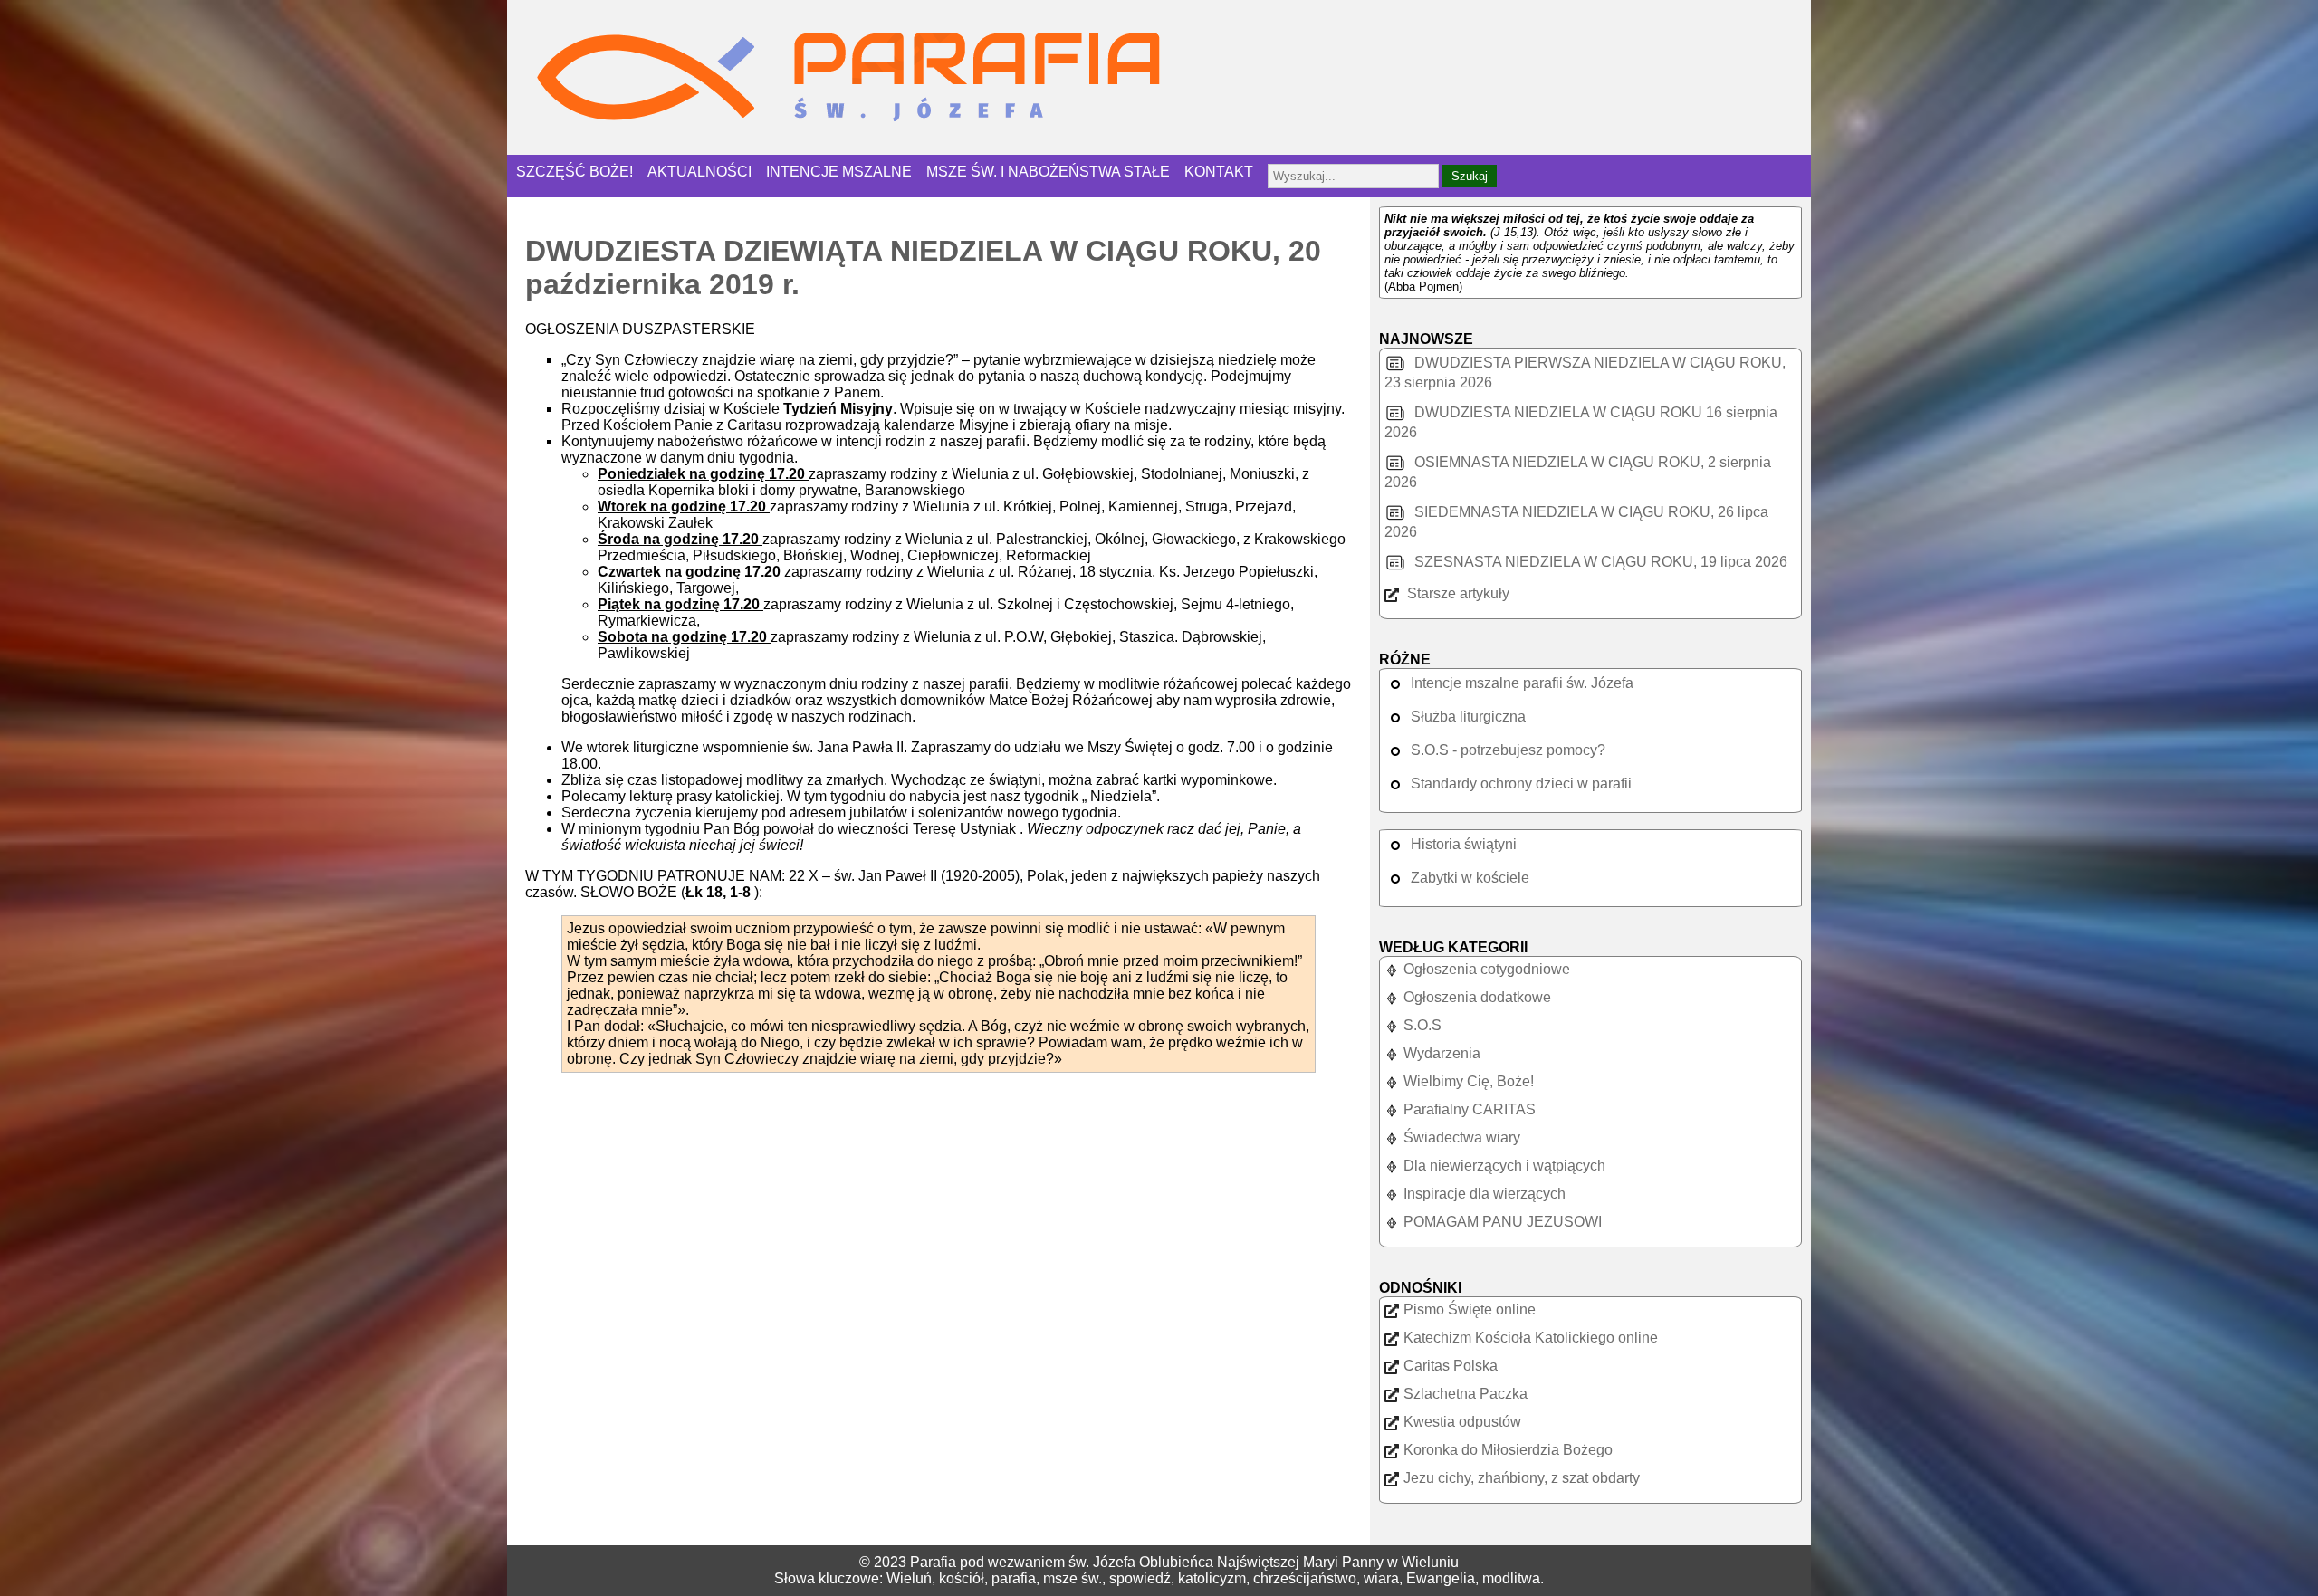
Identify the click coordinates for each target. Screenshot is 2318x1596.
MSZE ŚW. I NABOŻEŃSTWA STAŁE (1048, 172)
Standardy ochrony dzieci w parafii (1521, 784)
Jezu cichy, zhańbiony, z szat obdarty (1522, 1478)
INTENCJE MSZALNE (839, 172)
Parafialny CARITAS (1470, 1109)
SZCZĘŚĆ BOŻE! (575, 172)
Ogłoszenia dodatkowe (1477, 997)
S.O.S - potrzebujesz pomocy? (1508, 750)
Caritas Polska (1451, 1366)
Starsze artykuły (1456, 593)
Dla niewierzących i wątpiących (1504, 1166)
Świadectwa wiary (1462, 1137)
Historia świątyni (1464, 844)
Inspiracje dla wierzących (1485, 1194)
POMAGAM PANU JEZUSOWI (1503, 1222)
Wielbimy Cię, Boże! (1469, 1081)
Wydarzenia (1442, 1053)
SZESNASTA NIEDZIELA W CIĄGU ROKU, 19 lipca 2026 (1599, 562)
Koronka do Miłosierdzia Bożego (1508, 1450)
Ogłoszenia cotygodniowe (1487, 969)
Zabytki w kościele (1470, 878)
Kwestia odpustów (1462, 1422)
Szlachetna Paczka (1466, 1394)
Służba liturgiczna (1468, 717)
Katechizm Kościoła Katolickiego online (1531, 1338)
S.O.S (1422, 1025)
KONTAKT (1219, 172)
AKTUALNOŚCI (699, 172)
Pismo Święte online (1470, 1309)
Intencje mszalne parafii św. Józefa (1522, 683)
